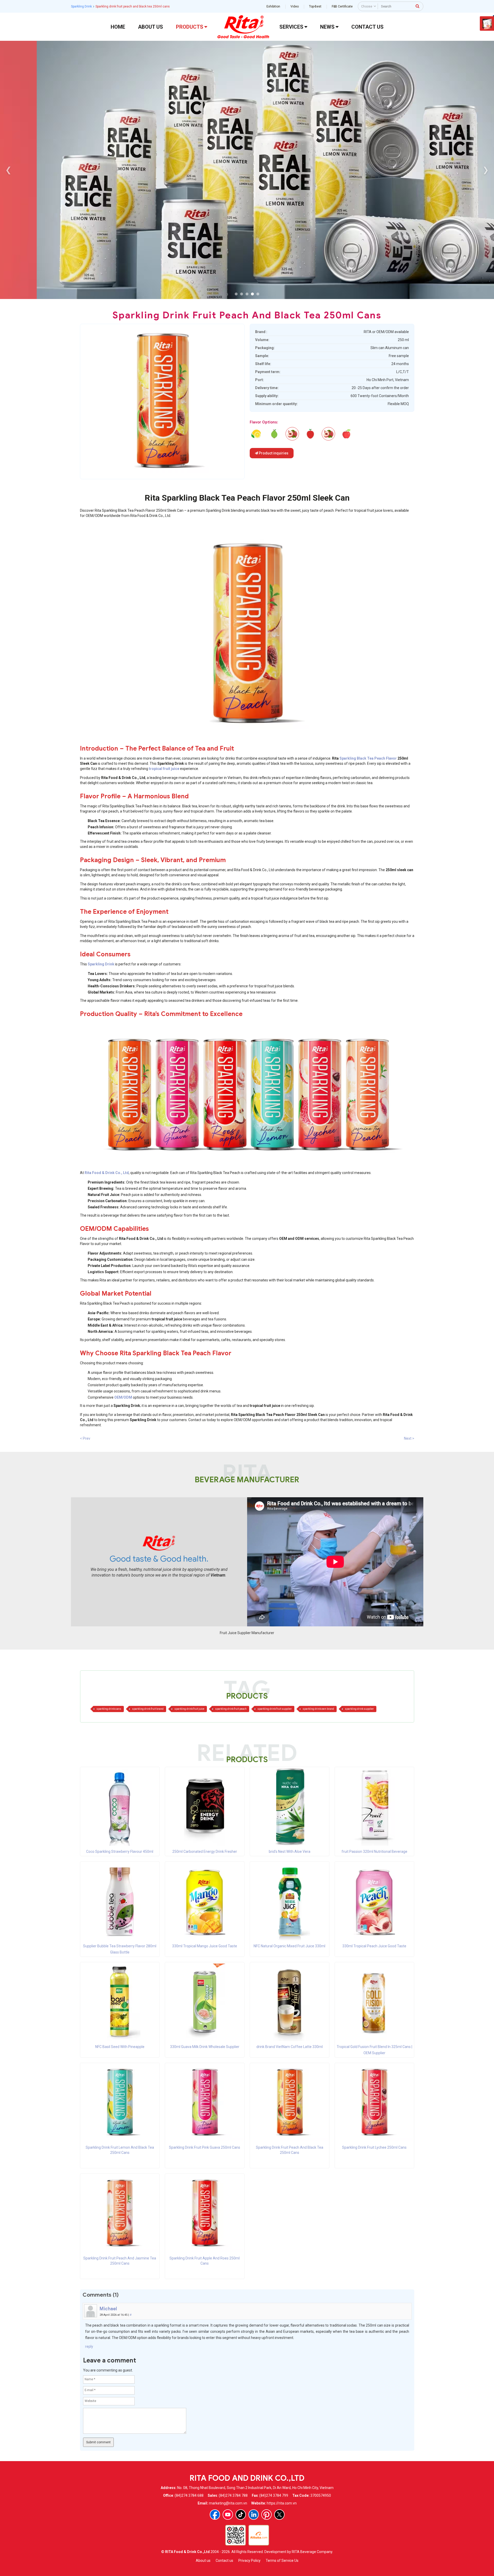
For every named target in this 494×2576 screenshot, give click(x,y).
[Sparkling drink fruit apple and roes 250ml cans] (205, 2213)
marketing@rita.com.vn (228, 2503)
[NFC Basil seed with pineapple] (120, 2002)
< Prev (85, 1438)
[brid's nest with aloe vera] (289, 1807)
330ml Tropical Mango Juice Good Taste (205, 1946)
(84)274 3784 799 (274, 2495)
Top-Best (315, 6)
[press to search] (418, 6)
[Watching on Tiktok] (241, 2515)
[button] (236, 294)
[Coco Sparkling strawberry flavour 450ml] (120, 1807)
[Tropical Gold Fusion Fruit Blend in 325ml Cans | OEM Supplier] (374, 2002)
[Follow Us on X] (279, 2515)
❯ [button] (486, 170)
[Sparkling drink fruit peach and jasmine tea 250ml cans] (120, 2213)
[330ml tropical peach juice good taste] (374, 1901)
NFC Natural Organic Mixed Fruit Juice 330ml (289, 1946)
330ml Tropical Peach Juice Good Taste (374, 1946)
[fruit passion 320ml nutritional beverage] (374, 1807)
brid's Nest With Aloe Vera (290, 1852)
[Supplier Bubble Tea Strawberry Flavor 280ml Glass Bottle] (120, 1901)
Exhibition (273, 6)
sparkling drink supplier (359, 1709)
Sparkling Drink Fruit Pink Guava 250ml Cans (205, 2147)
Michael (108, 2309)
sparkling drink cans (109, 1709)
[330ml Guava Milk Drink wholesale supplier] (205, 2002)
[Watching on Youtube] (228, 2515)
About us (203, 2561)
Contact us (224, 2561)
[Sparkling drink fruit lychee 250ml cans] (374, 2102)
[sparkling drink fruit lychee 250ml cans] (310, 434)
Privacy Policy (249, 2561)
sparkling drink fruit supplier (275, 1709)
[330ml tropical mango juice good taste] (205, 1901)
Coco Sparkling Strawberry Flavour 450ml (120, 1852)
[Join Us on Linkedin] (254, 2515)
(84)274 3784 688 (189, 2495)
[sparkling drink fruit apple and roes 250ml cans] (346, 434)
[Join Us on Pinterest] (266, 2515)
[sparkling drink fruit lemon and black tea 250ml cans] (256, 434)
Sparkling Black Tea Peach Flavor (368, 758)
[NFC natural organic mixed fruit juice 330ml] (289, 1901)
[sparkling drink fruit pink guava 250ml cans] (274, 434)
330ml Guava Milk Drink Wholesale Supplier (205, 2047)
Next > (409, 1438)
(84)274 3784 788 (233, 2495)
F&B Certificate (342, 6)
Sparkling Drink (81, 6)
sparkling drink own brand (318, 1709)
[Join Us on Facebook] (215, 2515)
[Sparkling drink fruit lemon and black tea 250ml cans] (120, 2102)
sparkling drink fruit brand (148, 1709)
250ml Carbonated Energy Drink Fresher (205, 1852)
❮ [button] (8, 170)
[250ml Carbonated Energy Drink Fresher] (205, 1807)
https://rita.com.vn (282, 2503)
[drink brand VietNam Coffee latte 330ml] (289, 2002)
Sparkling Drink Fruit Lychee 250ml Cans (374, 2147)
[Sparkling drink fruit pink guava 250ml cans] (205, 2102)
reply (89, 2346)
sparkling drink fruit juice (189, 1709)
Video (295, 6)
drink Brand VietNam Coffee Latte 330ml (290, 2047)
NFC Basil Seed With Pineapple (120, 2047)
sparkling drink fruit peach (231, 1709)
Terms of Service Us (282, 2561)
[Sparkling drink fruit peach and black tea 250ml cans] (290, 2102)
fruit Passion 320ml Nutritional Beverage (374, 1852)
